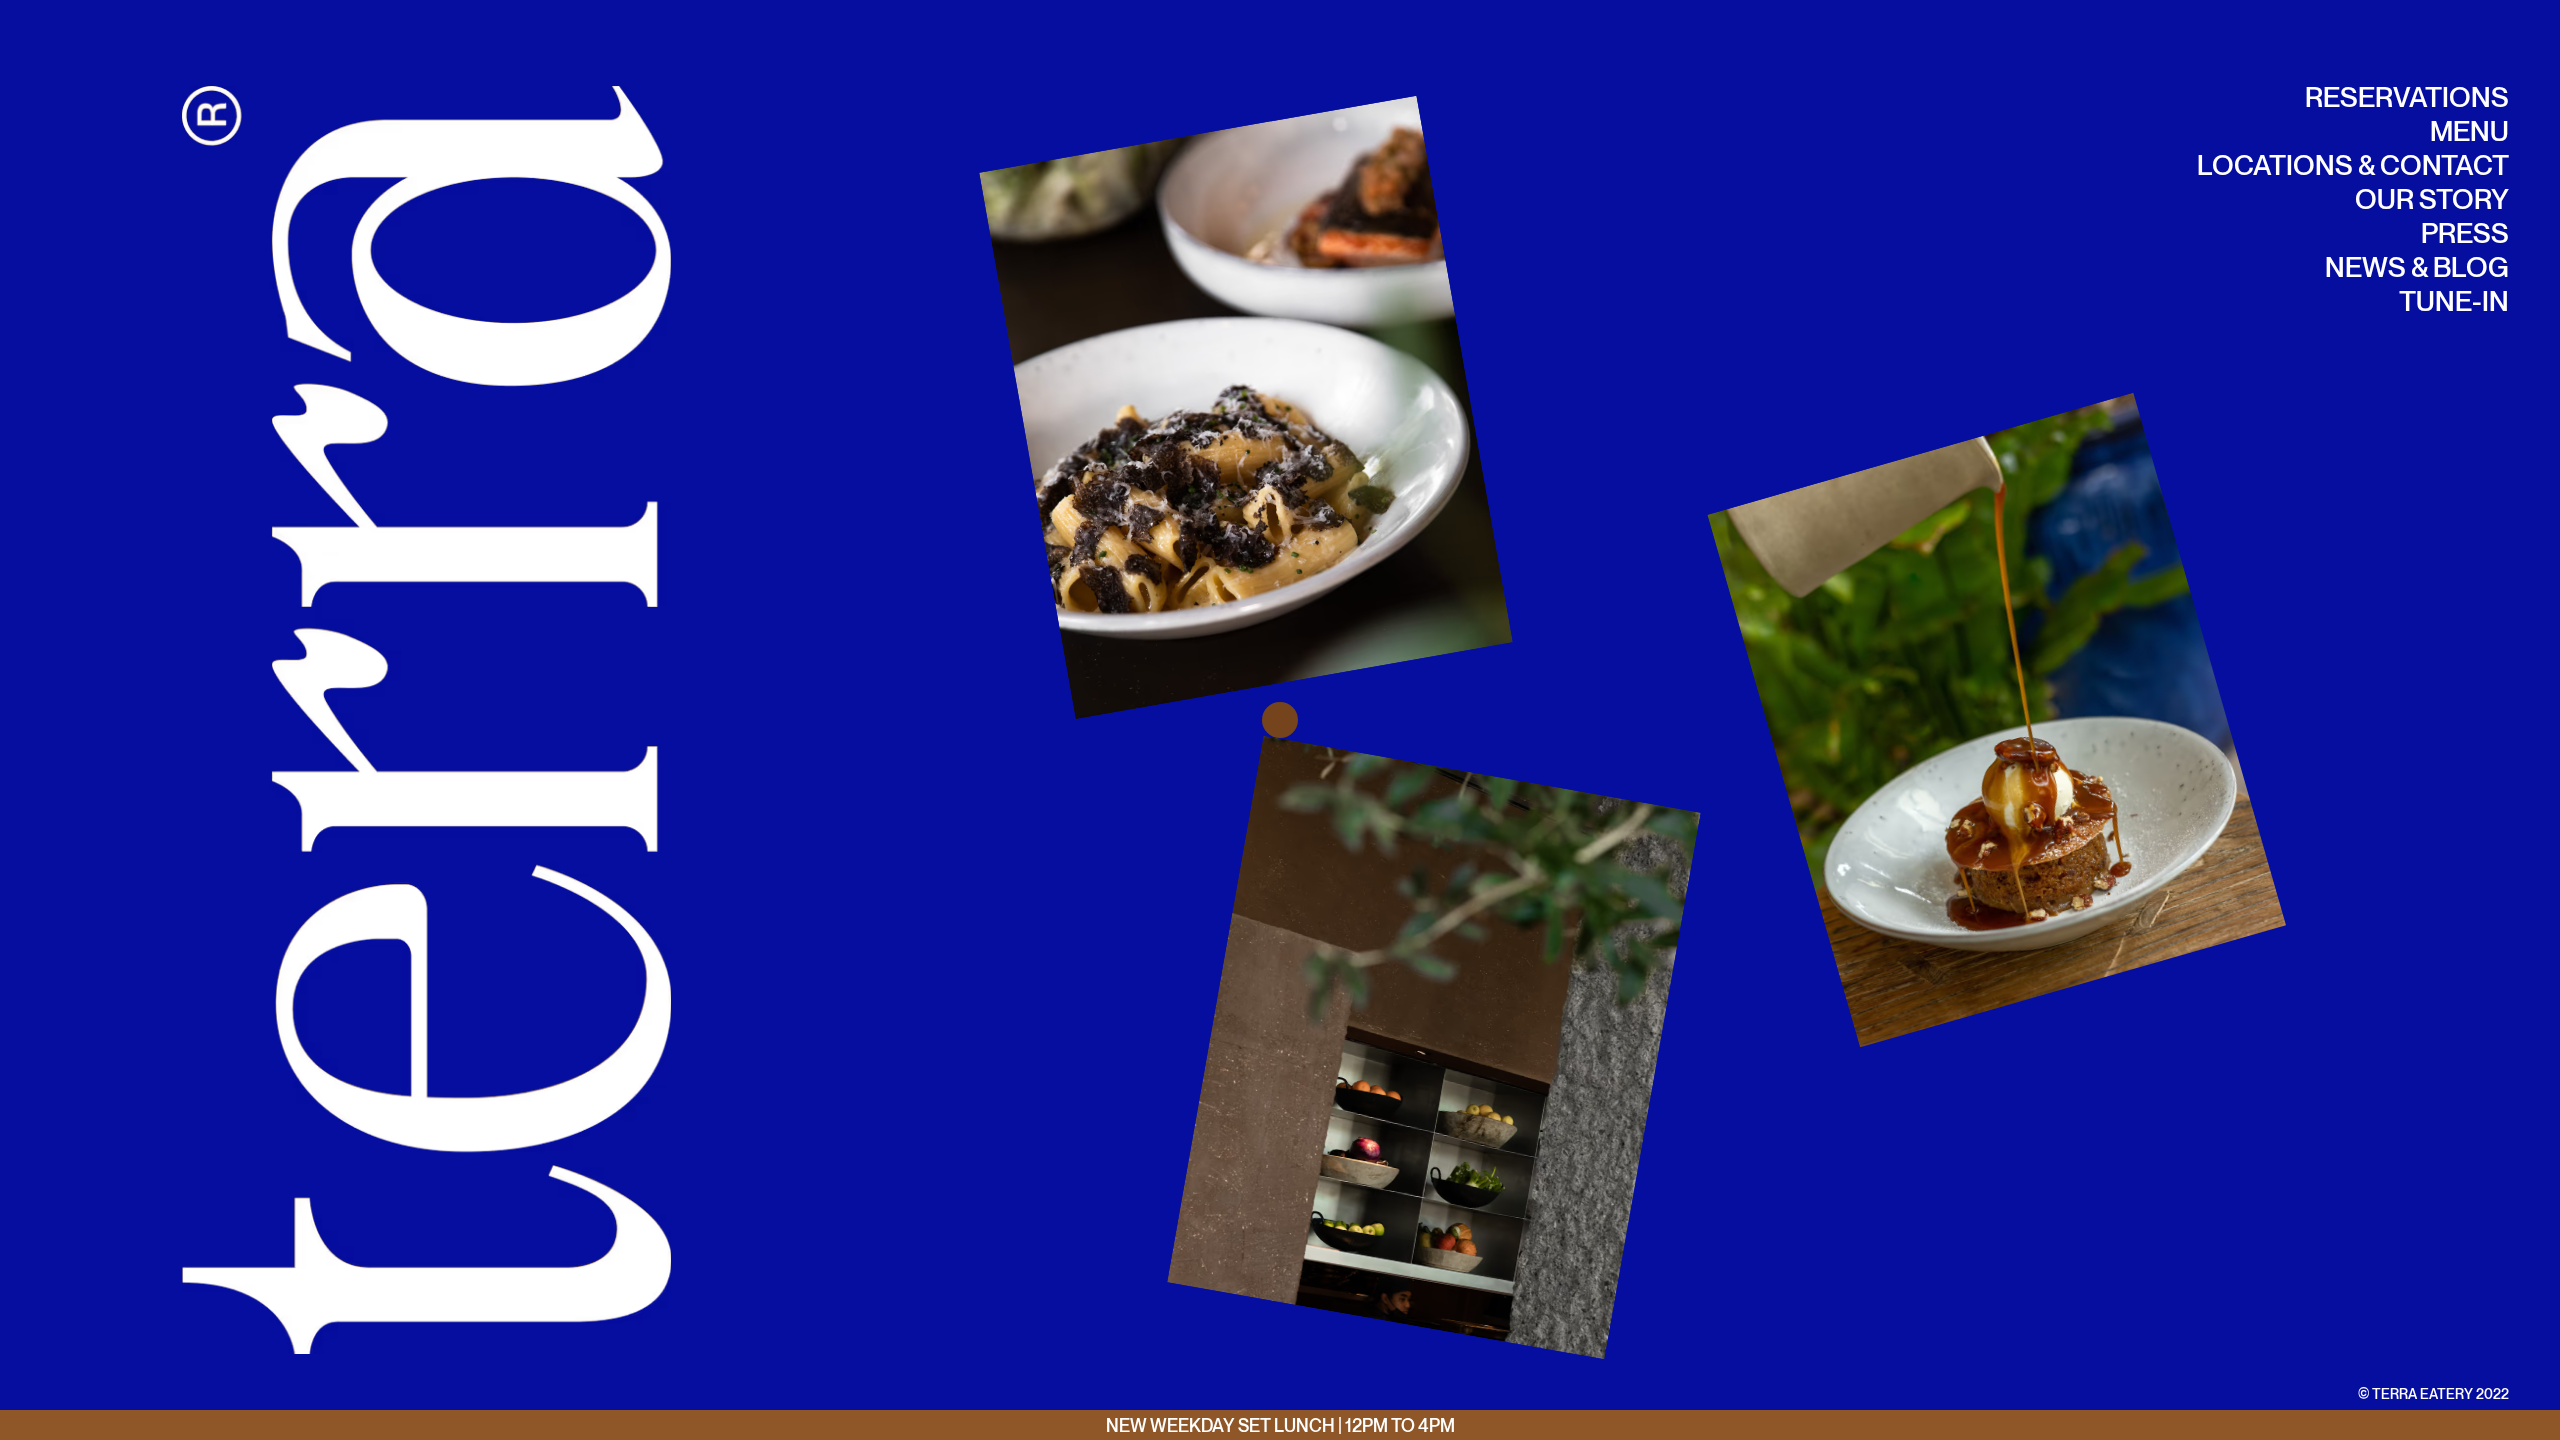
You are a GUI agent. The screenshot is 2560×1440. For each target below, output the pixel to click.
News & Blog (2417, 266)
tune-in (2454, 300)
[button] (1064, 407)
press (2465, 232)
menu (2469, 130)
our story (2432, 198)
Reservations (2407, 96)
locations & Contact (2353, 164)
